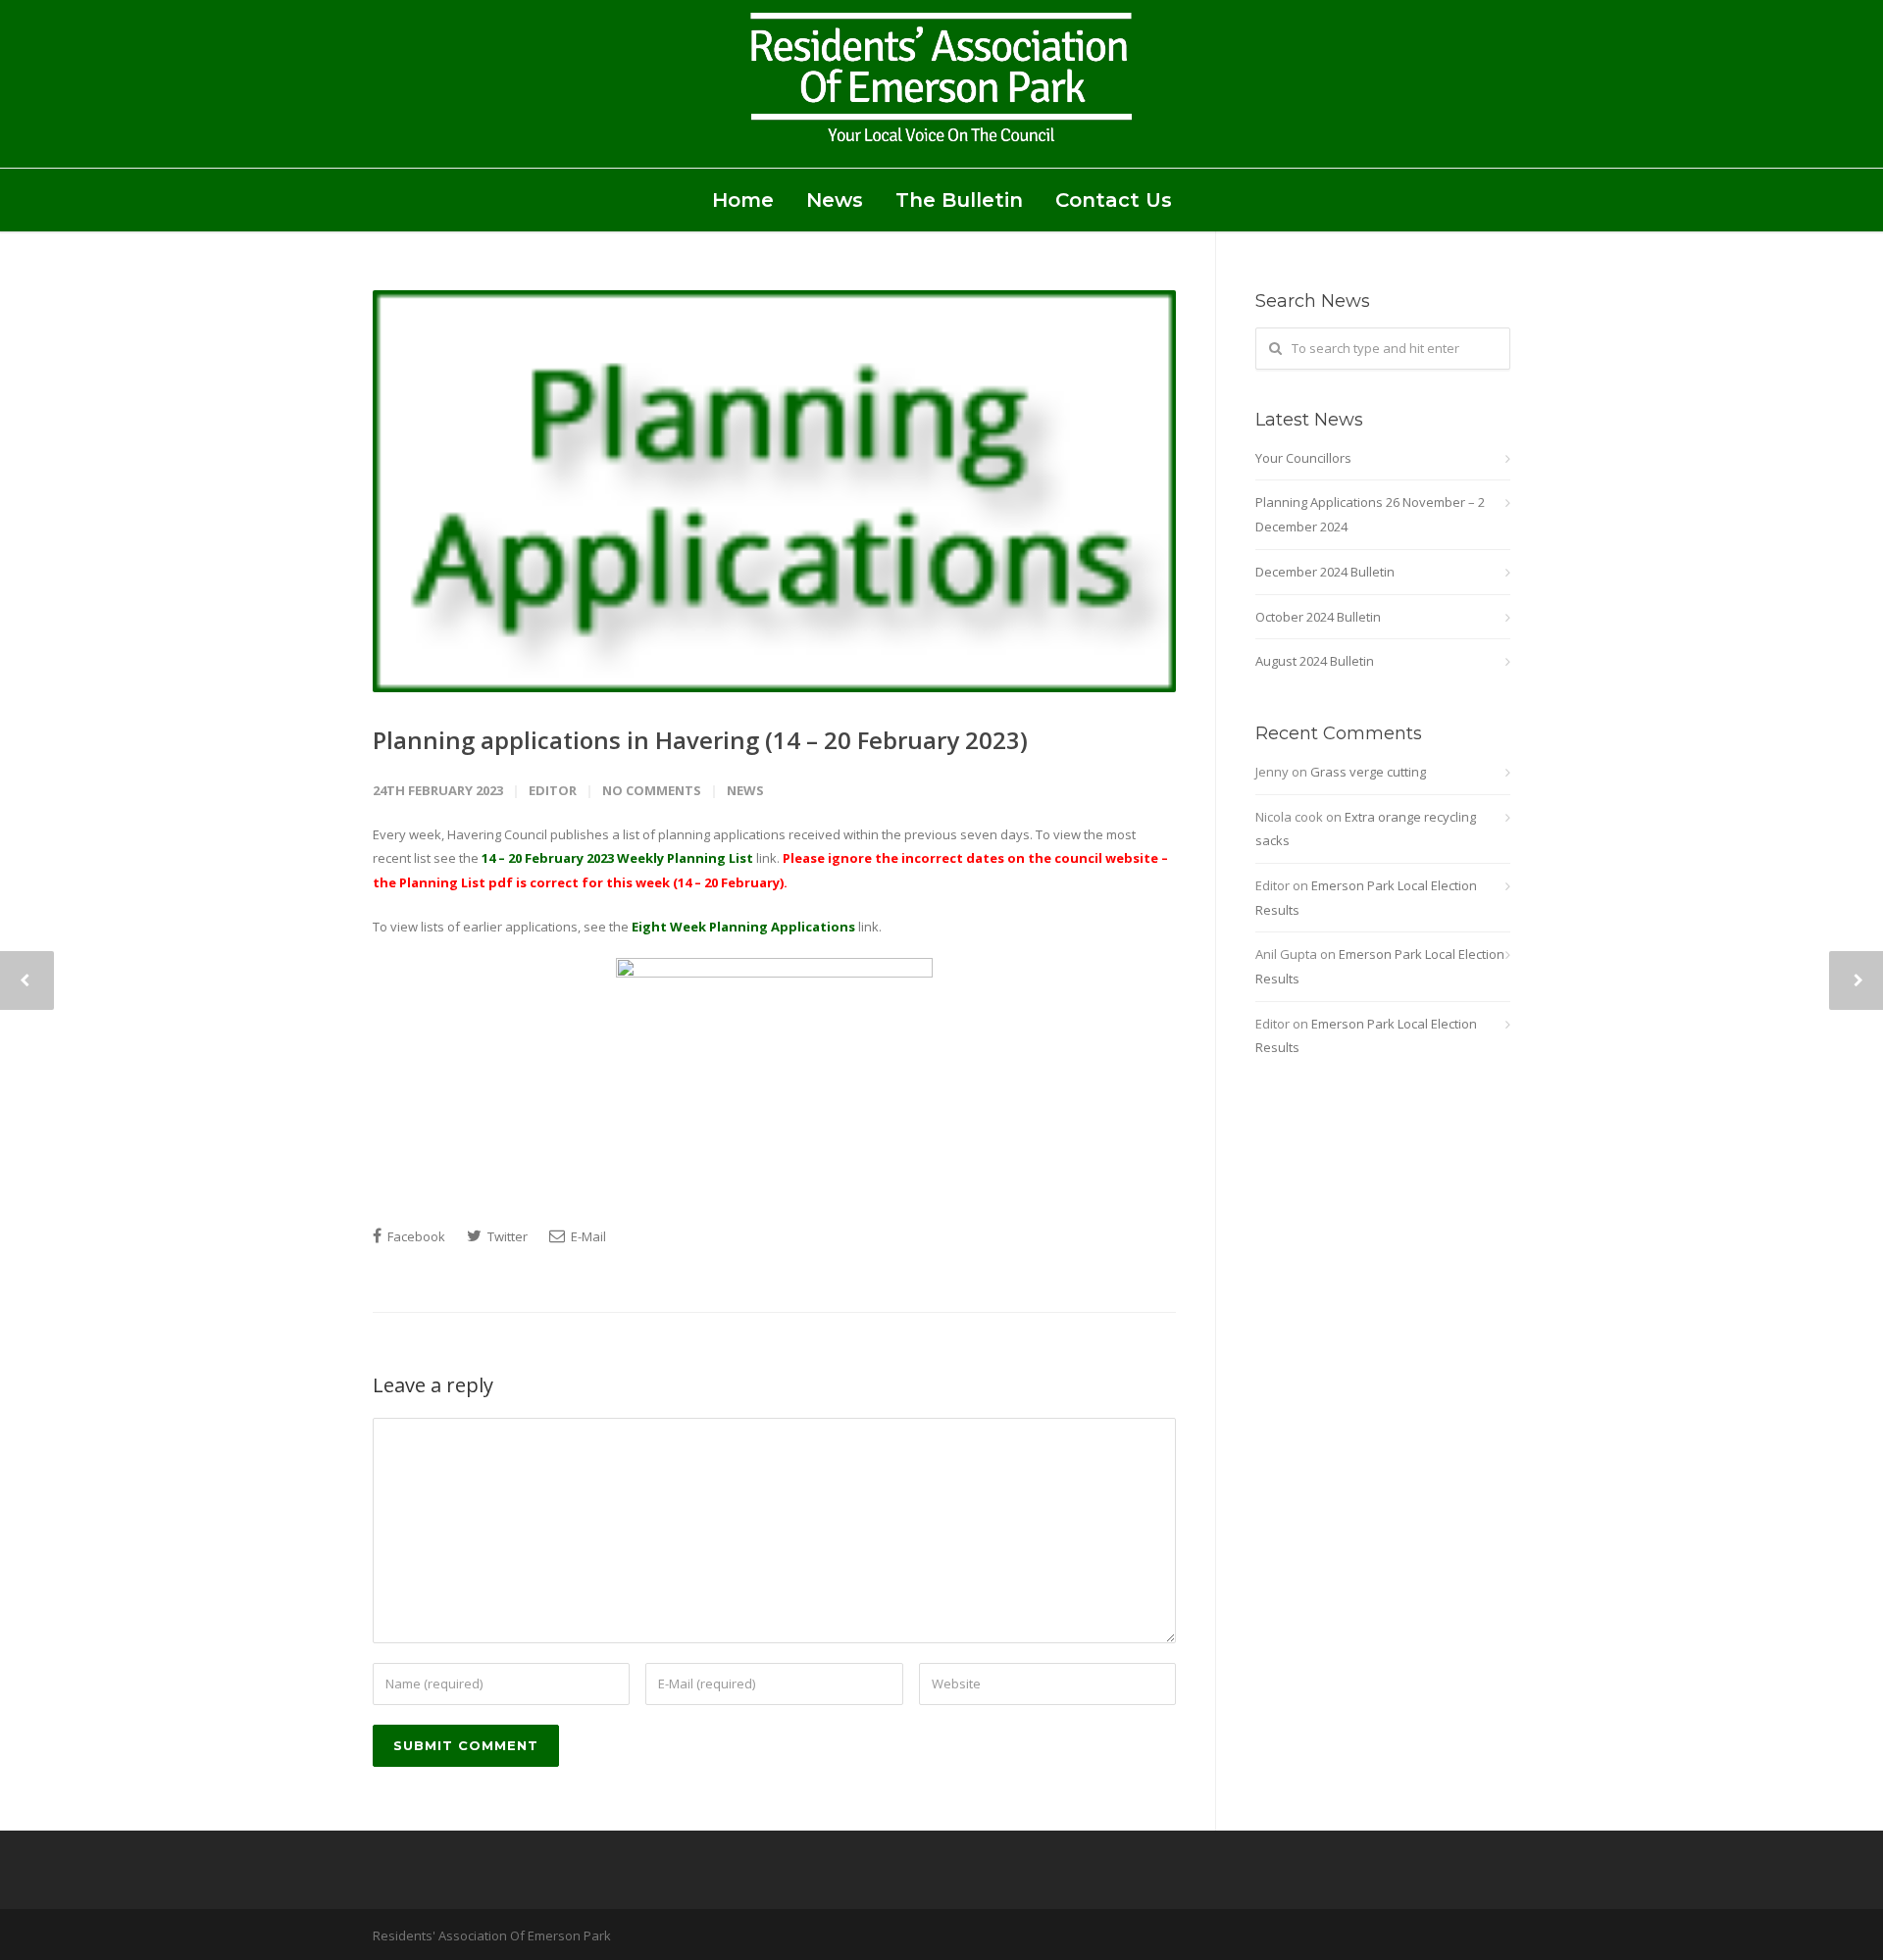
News (835, 200)
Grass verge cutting (1368, 772)
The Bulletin (959, 200)
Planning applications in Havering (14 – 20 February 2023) (700, 740)
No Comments (652, 790)
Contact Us (1114, 200)
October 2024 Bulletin (1318, 617)
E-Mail (587, 1236)
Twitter (506, 1236)
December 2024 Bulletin (1325, 572)
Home (743, 200)
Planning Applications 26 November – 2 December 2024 (1370, 514)
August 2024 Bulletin (1315, 661)
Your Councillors (1303, 458)
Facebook (415, 1236)
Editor (553, 790)
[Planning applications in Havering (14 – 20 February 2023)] (774, 491)
